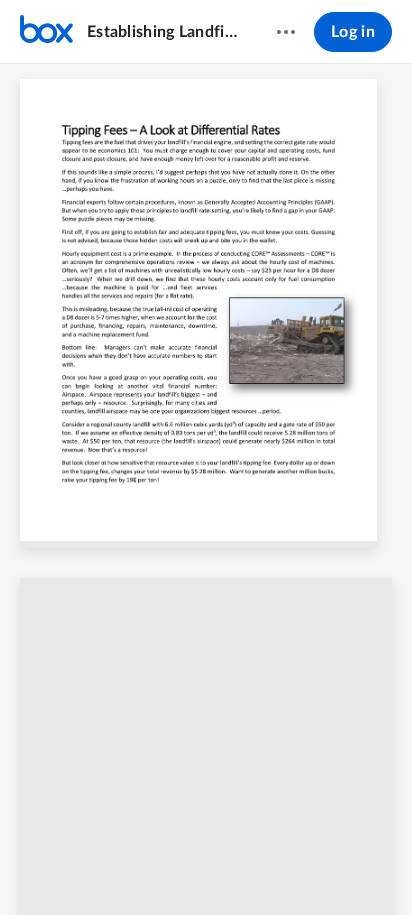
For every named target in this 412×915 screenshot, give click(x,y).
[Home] (46, 32)
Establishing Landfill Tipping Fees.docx (162, 32)
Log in (353, 32)
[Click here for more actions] (286, 32)
